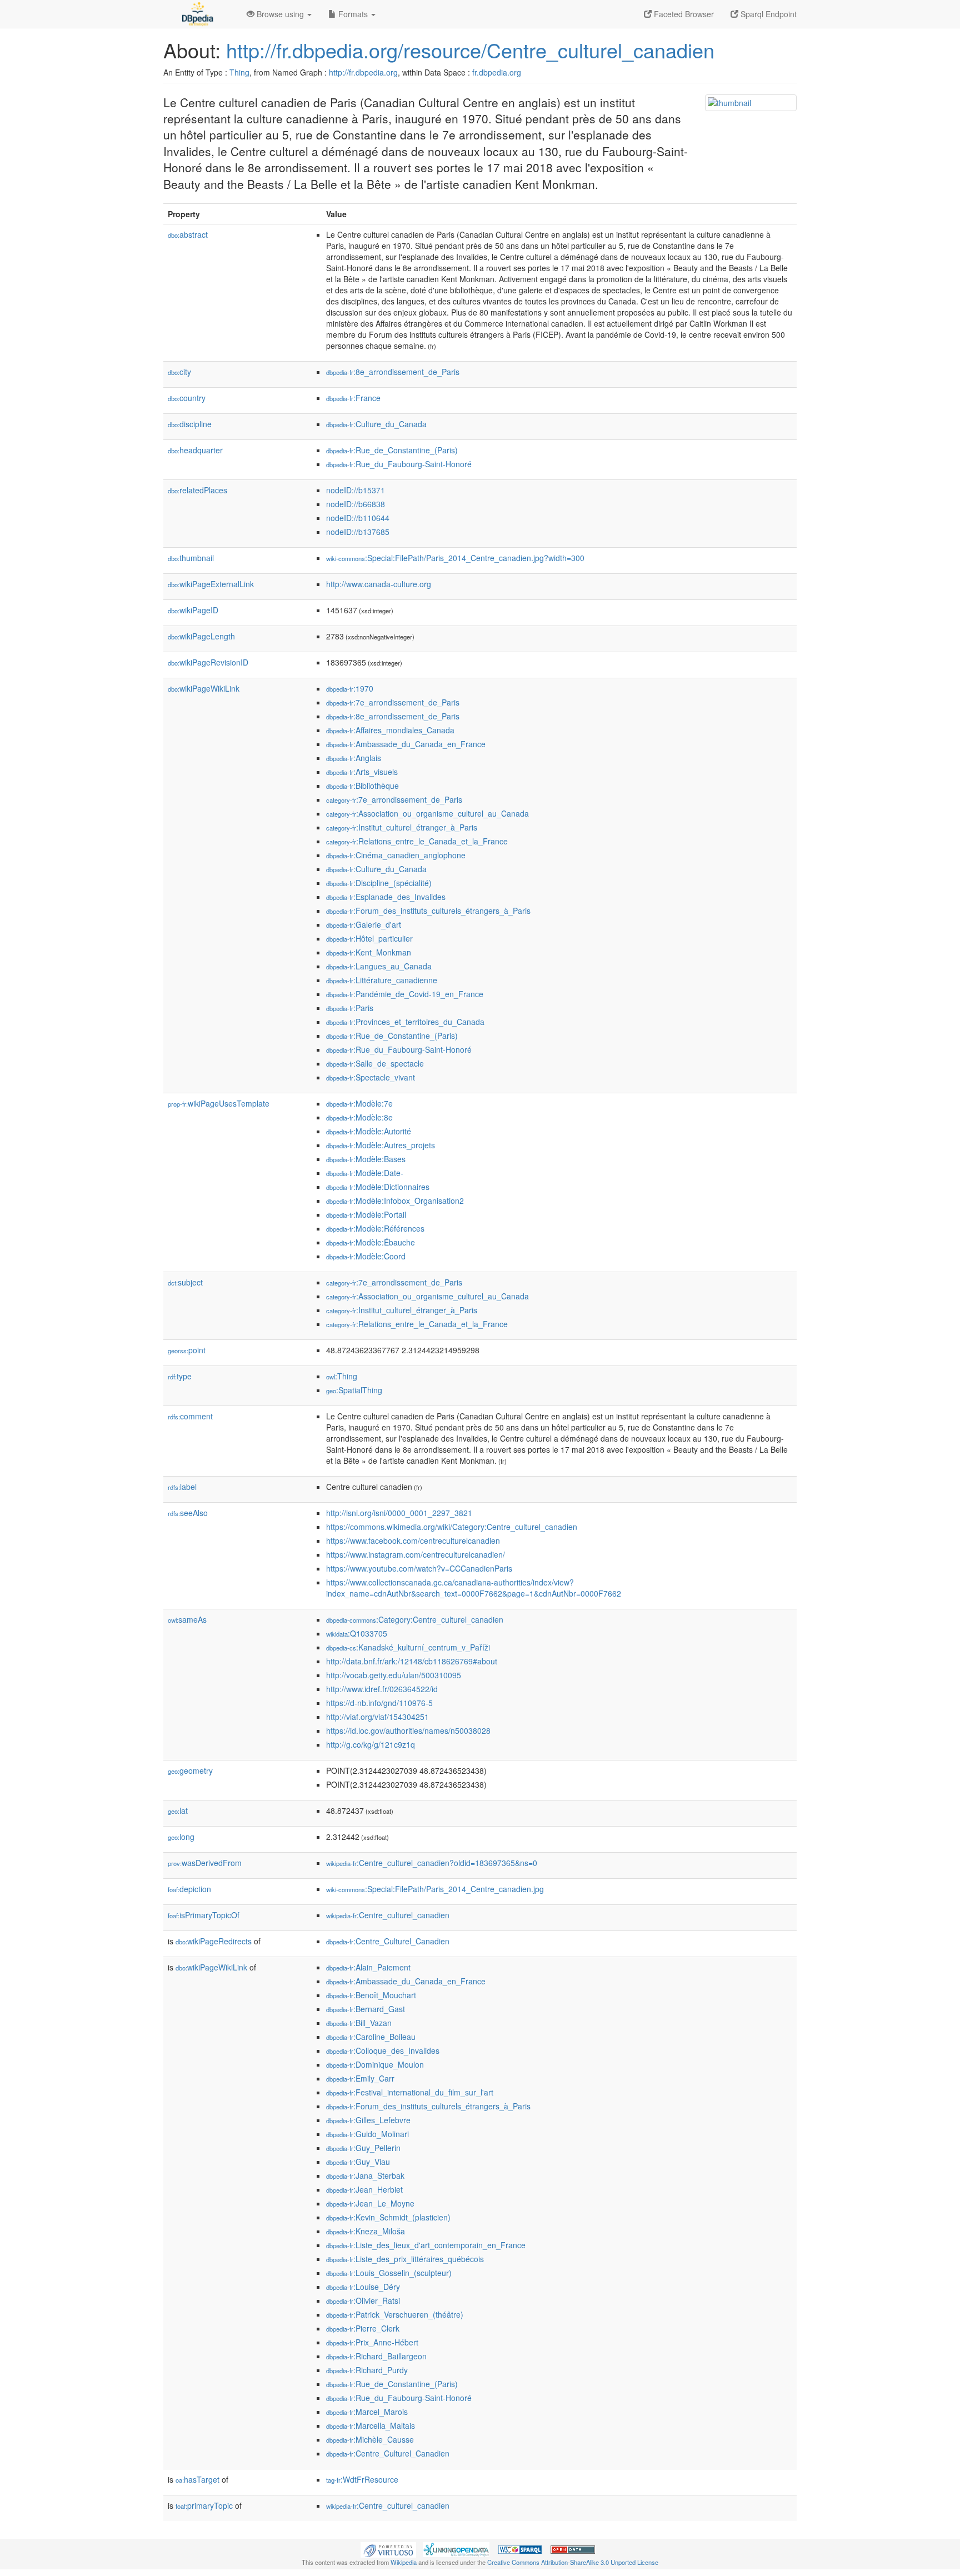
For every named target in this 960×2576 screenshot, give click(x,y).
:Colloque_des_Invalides (383, 2050)
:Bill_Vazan (359, 2023)
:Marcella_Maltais (371, 2425)
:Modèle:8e (359, 1117)
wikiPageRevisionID (208, 662)
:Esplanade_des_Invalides (386, 897)
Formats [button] (353, 14)
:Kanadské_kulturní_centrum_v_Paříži (408, 1647)
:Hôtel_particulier (369, 938)
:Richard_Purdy (367, 2370)
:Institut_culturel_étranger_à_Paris (402, 827)
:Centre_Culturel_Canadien (388, 1941)
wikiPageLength (201, 636)
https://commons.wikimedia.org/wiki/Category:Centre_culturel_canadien (452, 1527)
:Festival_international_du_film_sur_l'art (410, 2092)
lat (178, 1810)
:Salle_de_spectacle (375, 1063)
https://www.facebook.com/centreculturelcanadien (413, 1540)
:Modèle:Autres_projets (381, 1145)
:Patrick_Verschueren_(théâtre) (395, 2314)
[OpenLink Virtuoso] (388, 2549)
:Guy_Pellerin (363, 2148)
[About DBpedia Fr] (197, 14)
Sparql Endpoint (767, 14)
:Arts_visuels (362, 772)
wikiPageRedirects (214, 1941)
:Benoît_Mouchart (371, 1995)
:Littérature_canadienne (382, 980)
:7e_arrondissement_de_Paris (393, 702)
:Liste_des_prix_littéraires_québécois (405, 2259)
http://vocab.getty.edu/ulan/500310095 (394, 1675)
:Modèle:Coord (366, 1256)
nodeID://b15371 (356, 490)
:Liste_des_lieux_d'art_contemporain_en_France (426, 2245)
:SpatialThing (354, 1390)
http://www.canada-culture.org (379, 584)
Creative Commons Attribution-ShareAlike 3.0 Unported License (573, 2562)
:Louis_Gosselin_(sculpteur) (389, 2273)
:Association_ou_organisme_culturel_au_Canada (427, 813)
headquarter (195, 450)
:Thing (342, 1376)
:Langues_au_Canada (379, 966)
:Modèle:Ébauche (371, 1242)
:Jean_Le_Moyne (370, 2203)
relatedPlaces (197, 490)
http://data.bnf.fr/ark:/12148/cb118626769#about (412, 1661)
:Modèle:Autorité (369, 1131)
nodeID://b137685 (358, 532)
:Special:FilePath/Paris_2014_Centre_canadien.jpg (435, 1889)
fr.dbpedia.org (497, 72)
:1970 (350, 688)
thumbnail (191, 558)
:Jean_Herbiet (364, 2189)
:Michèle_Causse (370, 2439)
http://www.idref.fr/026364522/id (382, 1689)
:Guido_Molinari (367, 2134)
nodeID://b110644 (358, 518)
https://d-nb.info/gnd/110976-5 (379, 1703)
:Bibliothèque (362, 786)
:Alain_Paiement (368, 1967)
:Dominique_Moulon (375, 2064)
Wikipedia (404, 2562)
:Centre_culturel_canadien (388, 1915)
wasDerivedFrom (205, 1863)
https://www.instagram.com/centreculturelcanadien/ (416, 1554)
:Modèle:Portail (366, 1214)
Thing (239, 72)
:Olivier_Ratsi (363, 2300)
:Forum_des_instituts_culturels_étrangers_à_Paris (428, 911)
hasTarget (197, 2479)
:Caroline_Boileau (371, 2037)
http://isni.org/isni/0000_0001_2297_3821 (399, 1513)
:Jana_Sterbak (365, 2175)
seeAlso (188, 1513)
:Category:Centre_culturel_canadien (415, 1619)
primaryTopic (204, 2505)
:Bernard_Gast (366, 2009)
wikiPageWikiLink (204, 688)
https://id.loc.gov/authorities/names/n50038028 (408, 1730)
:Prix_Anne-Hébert (372, 2342)
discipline (190, 424)
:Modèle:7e (359, 1103)
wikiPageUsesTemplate (219, 1103)
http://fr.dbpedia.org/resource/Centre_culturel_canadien (470, 50)
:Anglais (354, 758)
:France (353, 398)
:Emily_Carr (360, 2078)
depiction (189, 1889)
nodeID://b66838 (356, 504)
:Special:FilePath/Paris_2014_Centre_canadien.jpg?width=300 (455, 558)
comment (190, 1416)
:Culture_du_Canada (376, 424)
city (179, 372)
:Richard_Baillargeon (376, 2356)
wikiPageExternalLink (211, 584)
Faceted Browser (683, 14)
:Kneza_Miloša (366, 2231)
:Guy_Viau (358, 2162)
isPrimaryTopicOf (204, 1915)
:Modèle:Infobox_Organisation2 (395, 1201)
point (187, 1350)
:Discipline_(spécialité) (379, 883)
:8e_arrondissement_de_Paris (393, 372)
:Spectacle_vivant (371, 1077)
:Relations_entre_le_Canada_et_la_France (417, 841)
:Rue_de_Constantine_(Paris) (392, 450)
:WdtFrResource (362, 2479)
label (182, 1487)
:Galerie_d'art (364, 924)
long (181, 1837)
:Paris (350, 1008)
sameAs (187, 1619)
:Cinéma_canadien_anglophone (396, 855)
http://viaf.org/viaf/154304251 (377, 1717)
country (187, 398)
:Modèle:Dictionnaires (378, 1187)
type (180, 1376)
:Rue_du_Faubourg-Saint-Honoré (399, 464)
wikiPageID (193, 610)
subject (185, 1282)
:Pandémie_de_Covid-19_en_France (405, 994)
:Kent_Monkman (369, 952)
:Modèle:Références (375, 1228)
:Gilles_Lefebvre (368, 2120)
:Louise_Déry (363, 2287)
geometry (190, 1770)
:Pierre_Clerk (363, 2328)
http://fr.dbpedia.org (363, 72)
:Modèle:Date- (365, 1173)
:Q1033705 (357, 1633)
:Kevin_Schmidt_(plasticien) (388, 2217)
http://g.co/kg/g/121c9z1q (371, 1744)
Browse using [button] (280, 14)
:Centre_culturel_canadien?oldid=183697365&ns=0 (432, 1863)
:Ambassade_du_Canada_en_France (406, 744)
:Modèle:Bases (366, 1159)
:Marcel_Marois (367, 2412)
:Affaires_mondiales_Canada (390, 730)
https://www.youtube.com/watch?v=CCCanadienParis (419, 1568)
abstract (188, 234)
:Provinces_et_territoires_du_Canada (405, 1022)
